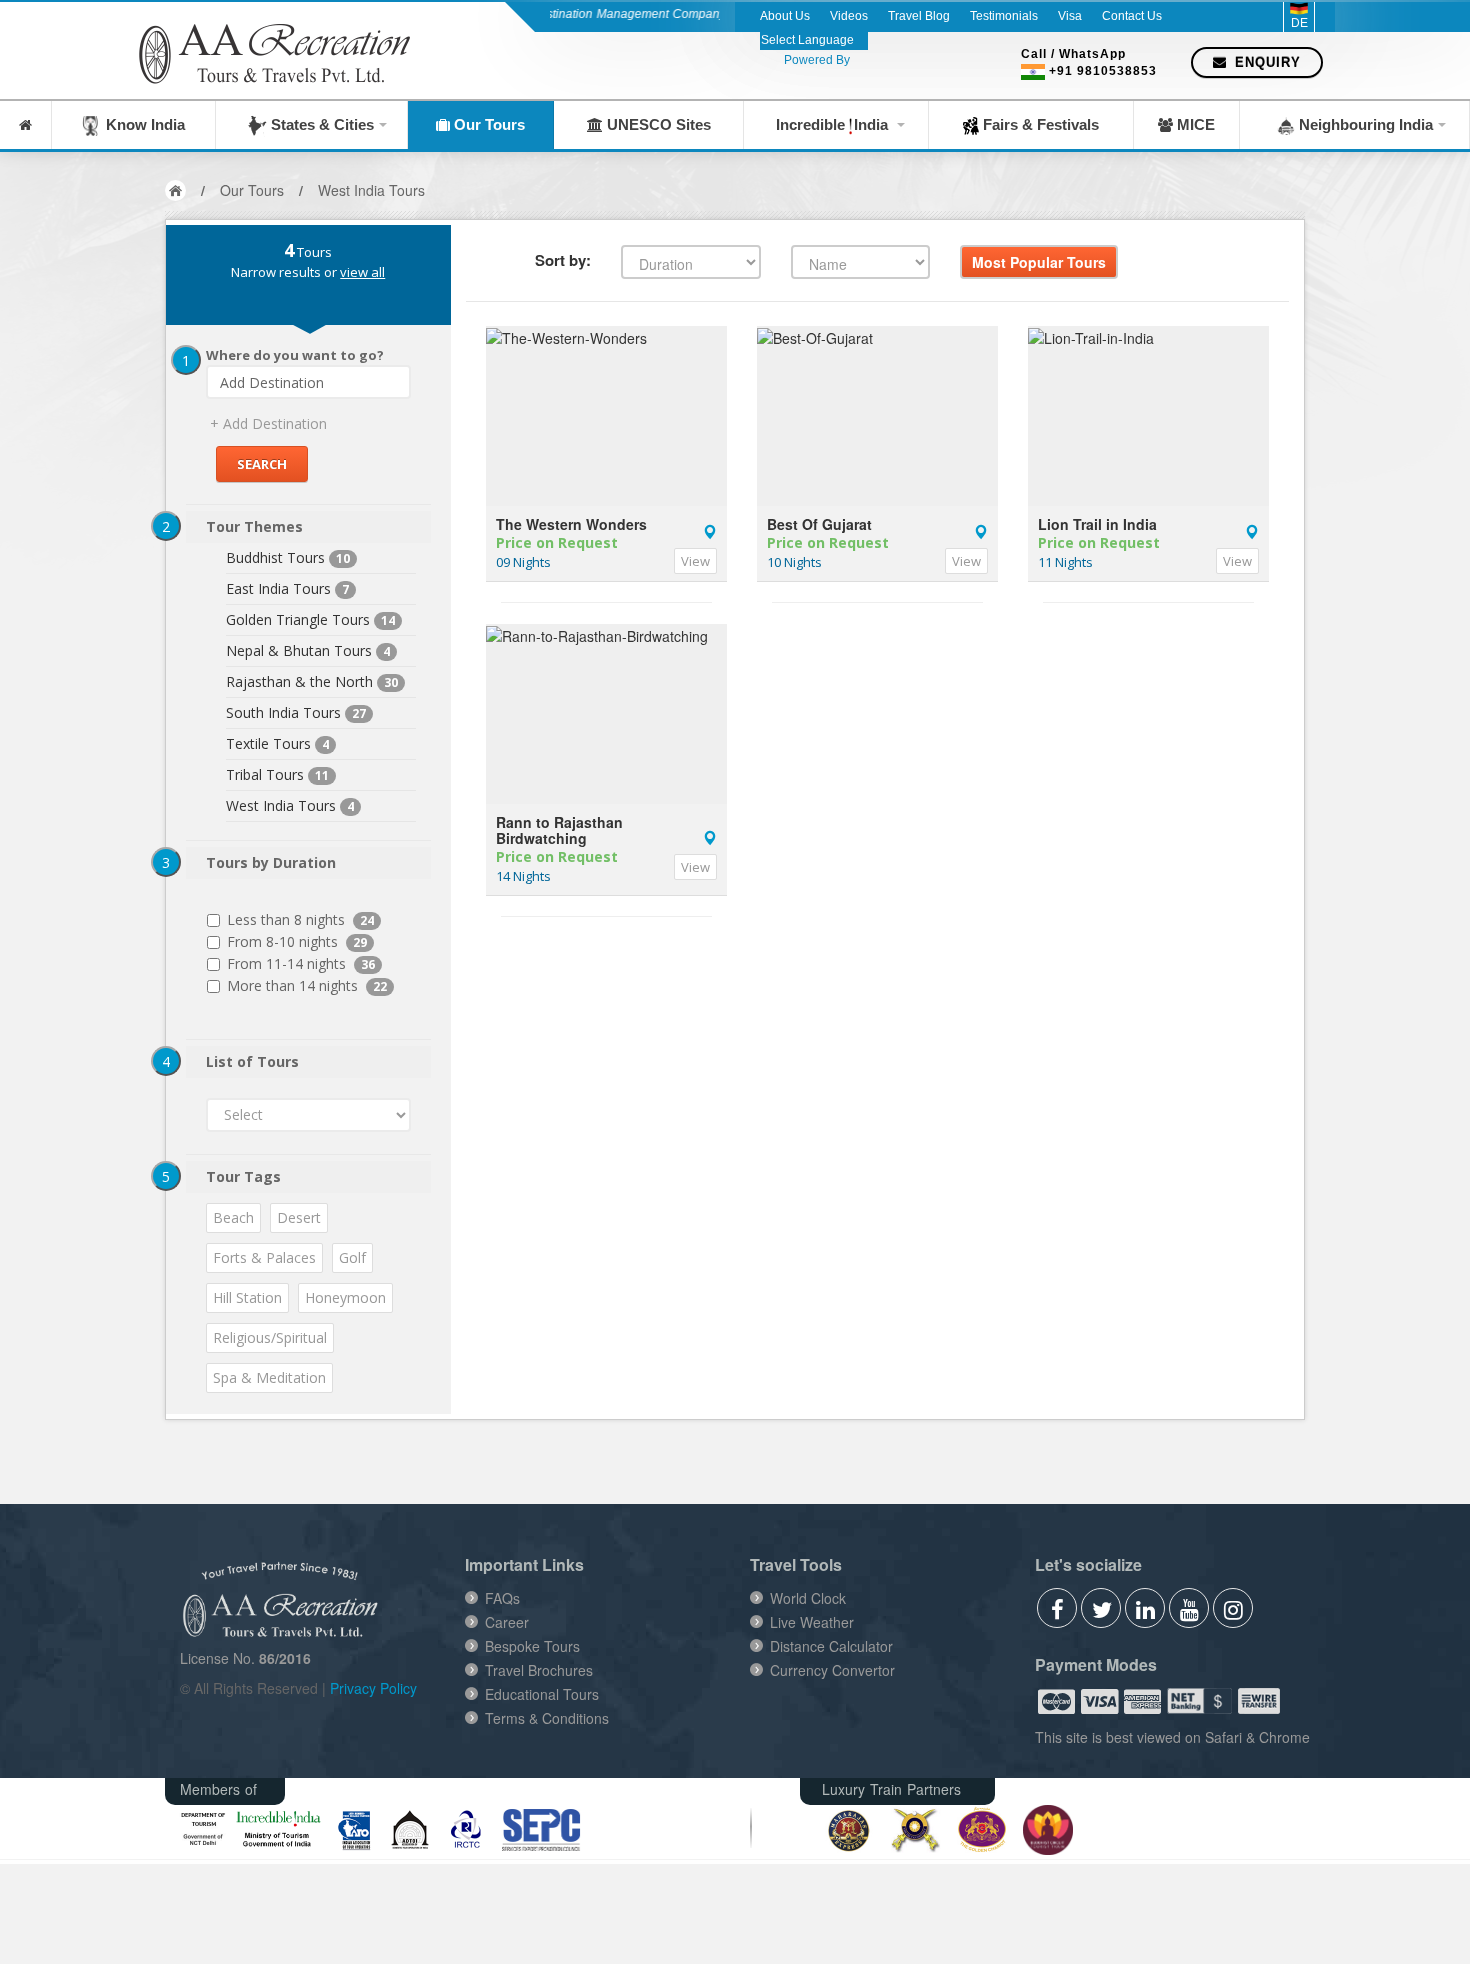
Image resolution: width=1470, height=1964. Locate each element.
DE (1299, 23)
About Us (785, 16)
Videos (849, 16)
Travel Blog (919, 16)
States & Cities (320, 124)
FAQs (502, 1598)
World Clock (808, 1598)
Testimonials (1004, 16)
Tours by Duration (271, 862)
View (695, 561)
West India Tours (371, 190)
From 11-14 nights (301, 963)
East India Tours (278, 588)
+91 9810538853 (1103, 71)
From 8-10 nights (297, 941)
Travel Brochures (539, 1670)
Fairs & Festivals (1039, 124)
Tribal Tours (265, 774)
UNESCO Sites (657, 124)
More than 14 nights (307, 985)
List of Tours (252, 1061)
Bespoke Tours (532, 1646)
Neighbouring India (1364, 124)
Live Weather (812, 1622)
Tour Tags (243, 1176)
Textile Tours (268, 743)
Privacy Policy (373, 1688)
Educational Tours (542, 1694)
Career (507, 1622)
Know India (141, 124)
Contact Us (1132, 16)
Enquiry (1265, 62)
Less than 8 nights (300, 919)
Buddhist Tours (275, 557)
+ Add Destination (268, 423)
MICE (1194, 124)
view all (362, 272)
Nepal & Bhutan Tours (299, 650)
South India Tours (283, 712)
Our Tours (487, 124)
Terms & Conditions (547, 1718)
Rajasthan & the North (299, 681)
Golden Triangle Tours (298, 619)
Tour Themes (254, 526)
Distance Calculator (831, 1646)
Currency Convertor (832, 1670)
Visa (1070, 16)
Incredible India (834, 124)
